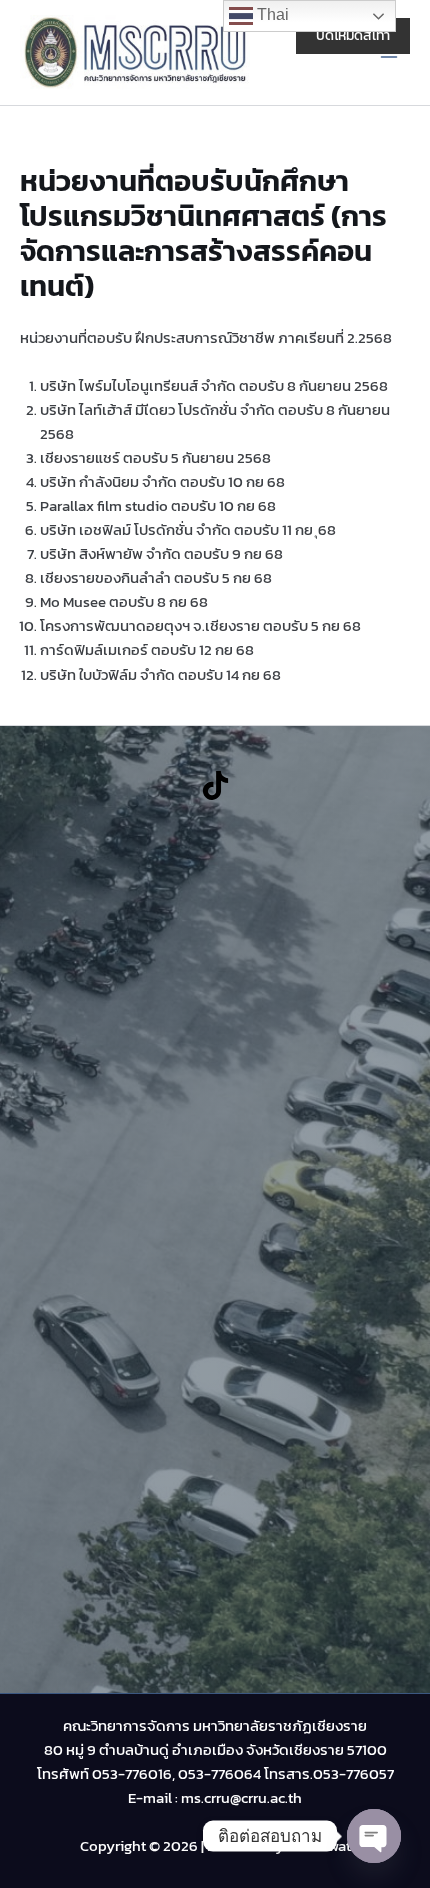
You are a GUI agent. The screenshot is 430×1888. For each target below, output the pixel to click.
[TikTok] (215, 785)
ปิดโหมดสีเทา (353, 35)
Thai (271, 14)
